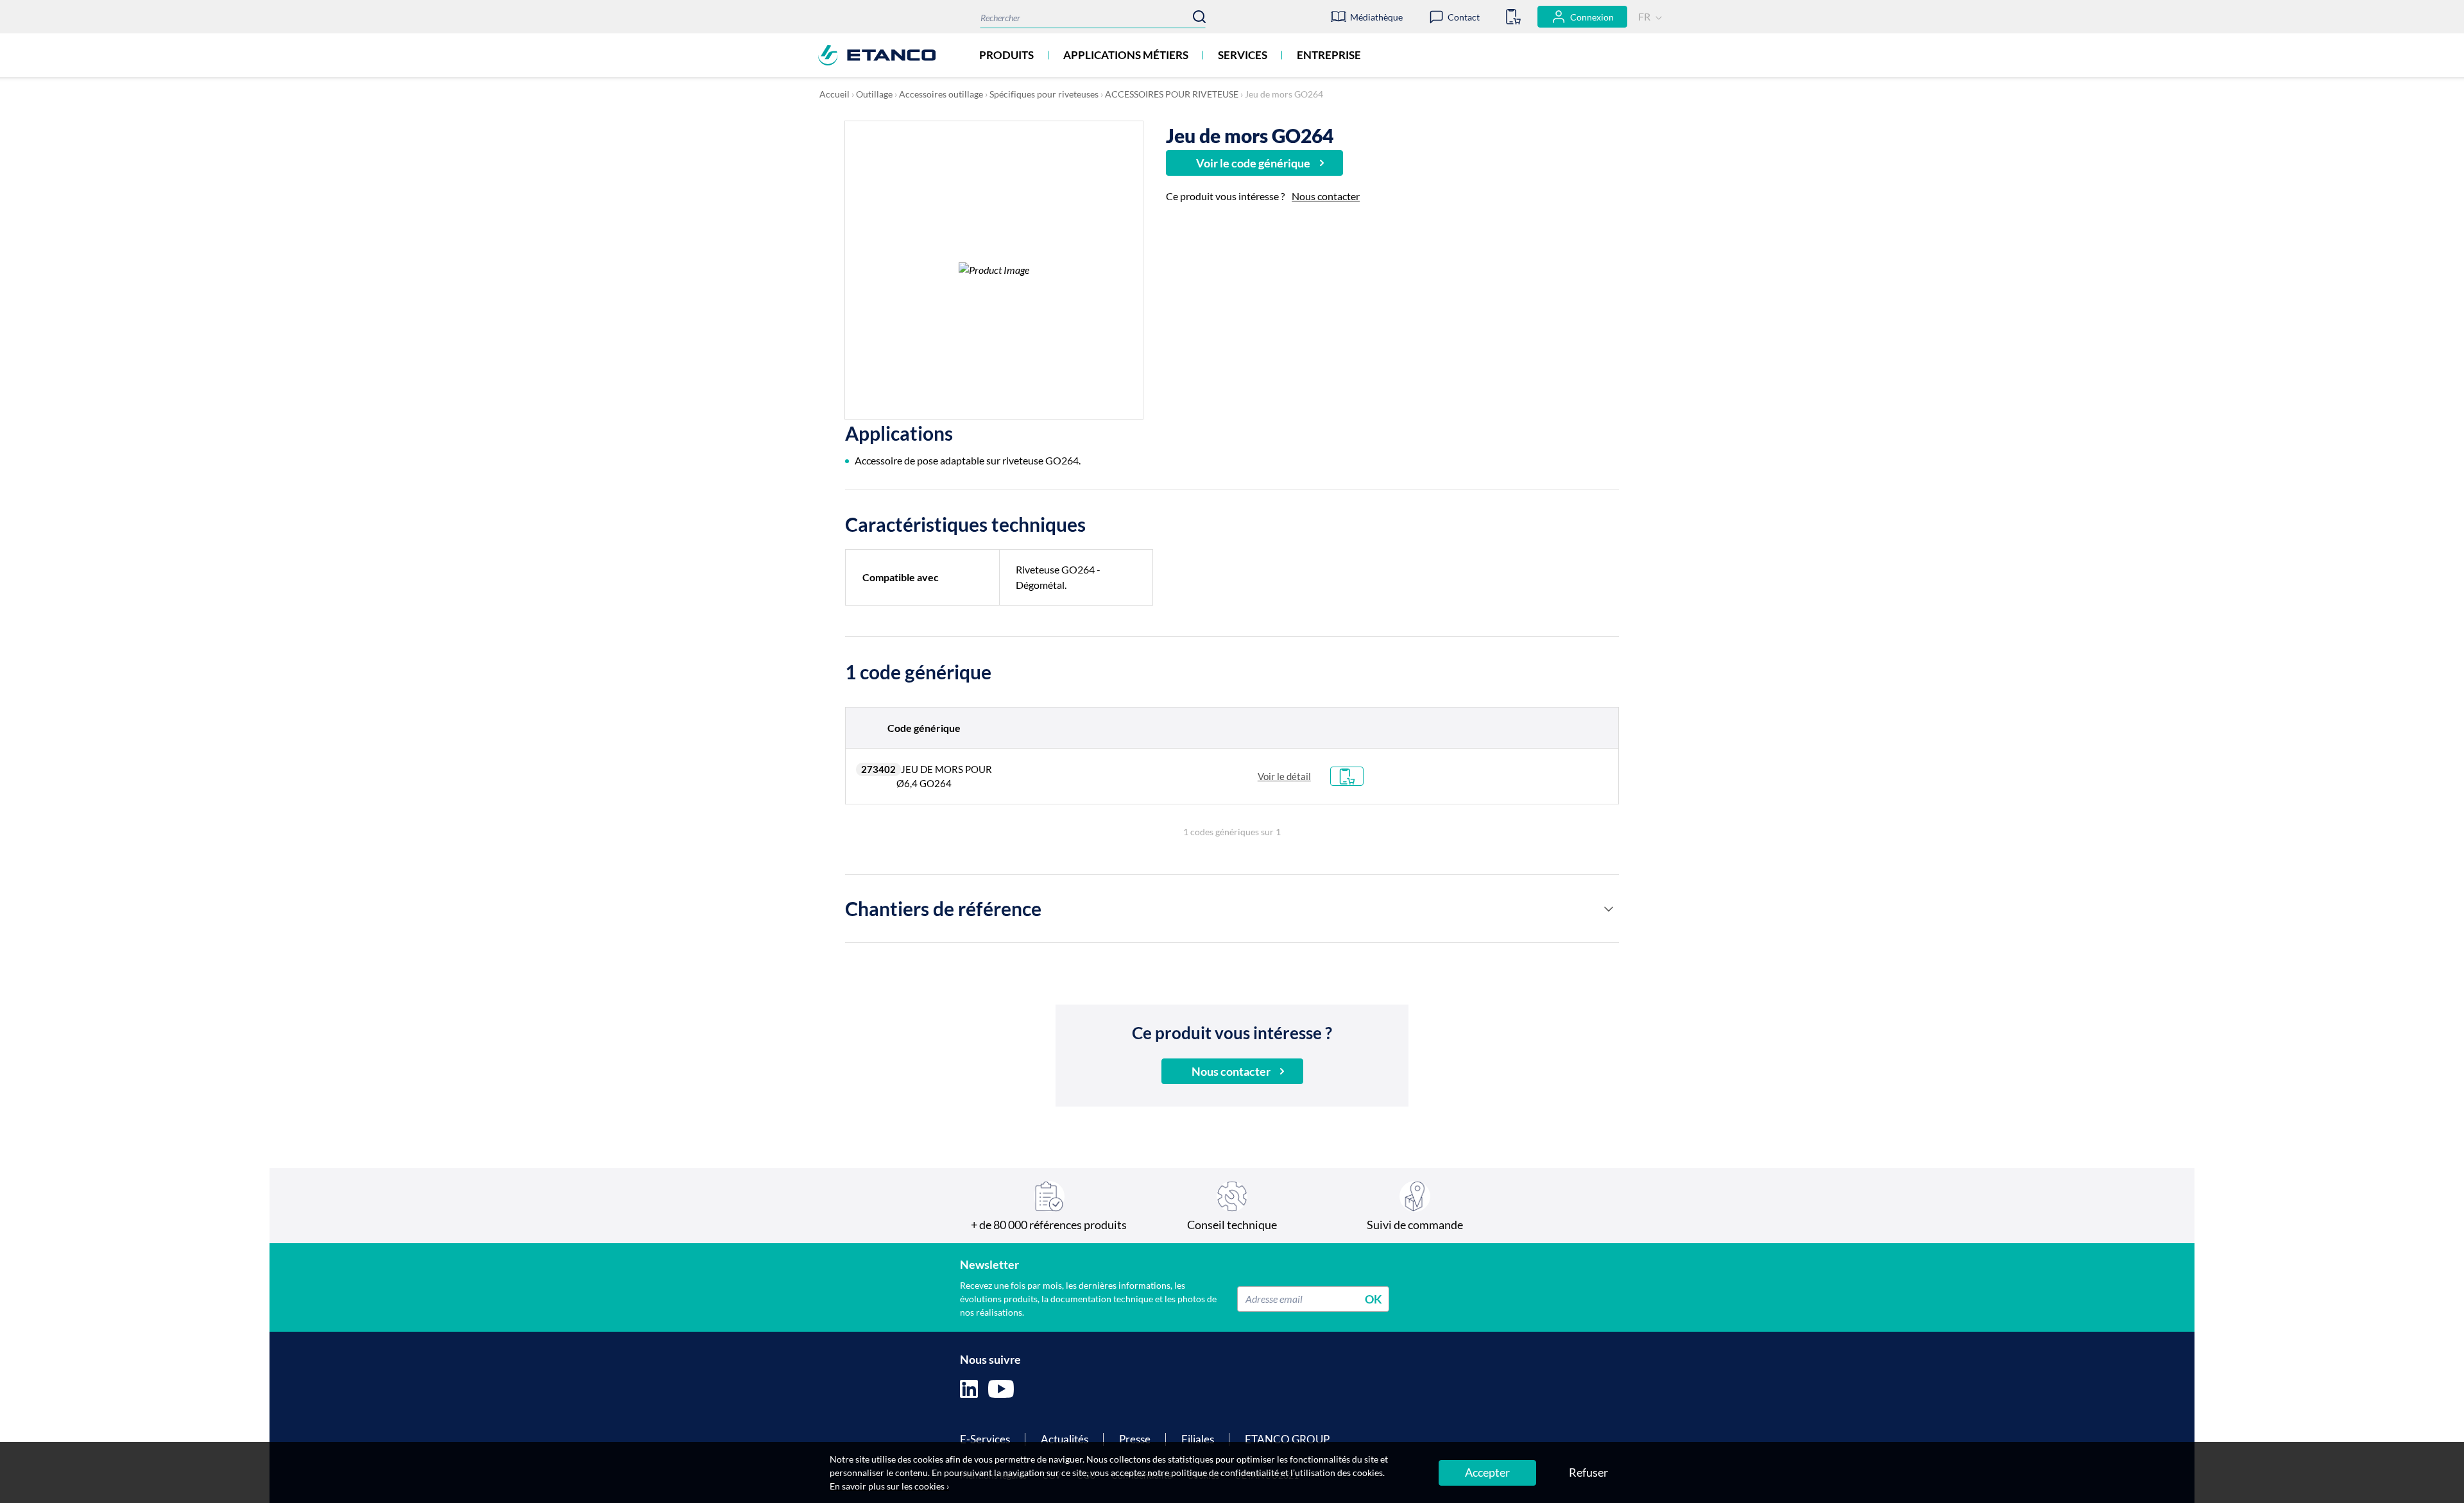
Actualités (1065, 1439)
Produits (1006, 55)
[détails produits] (1609, 909)
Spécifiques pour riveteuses (1044, 94)
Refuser (1588, 1472)
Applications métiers (1126, 55)
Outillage (874, 94)
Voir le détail (1284, 776)
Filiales (1198, 1439)
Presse (1135, 1439)
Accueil (834, 94)
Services (1243, 55)
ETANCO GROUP (1287, 1439)
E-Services (985, 1439)
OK (1373, 1298)
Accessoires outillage (941, 94)
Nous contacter (1326, 196)
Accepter (1487, 1472)
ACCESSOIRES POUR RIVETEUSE (1172, 94)
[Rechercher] (1199, 17)
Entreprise (1329, 55)
